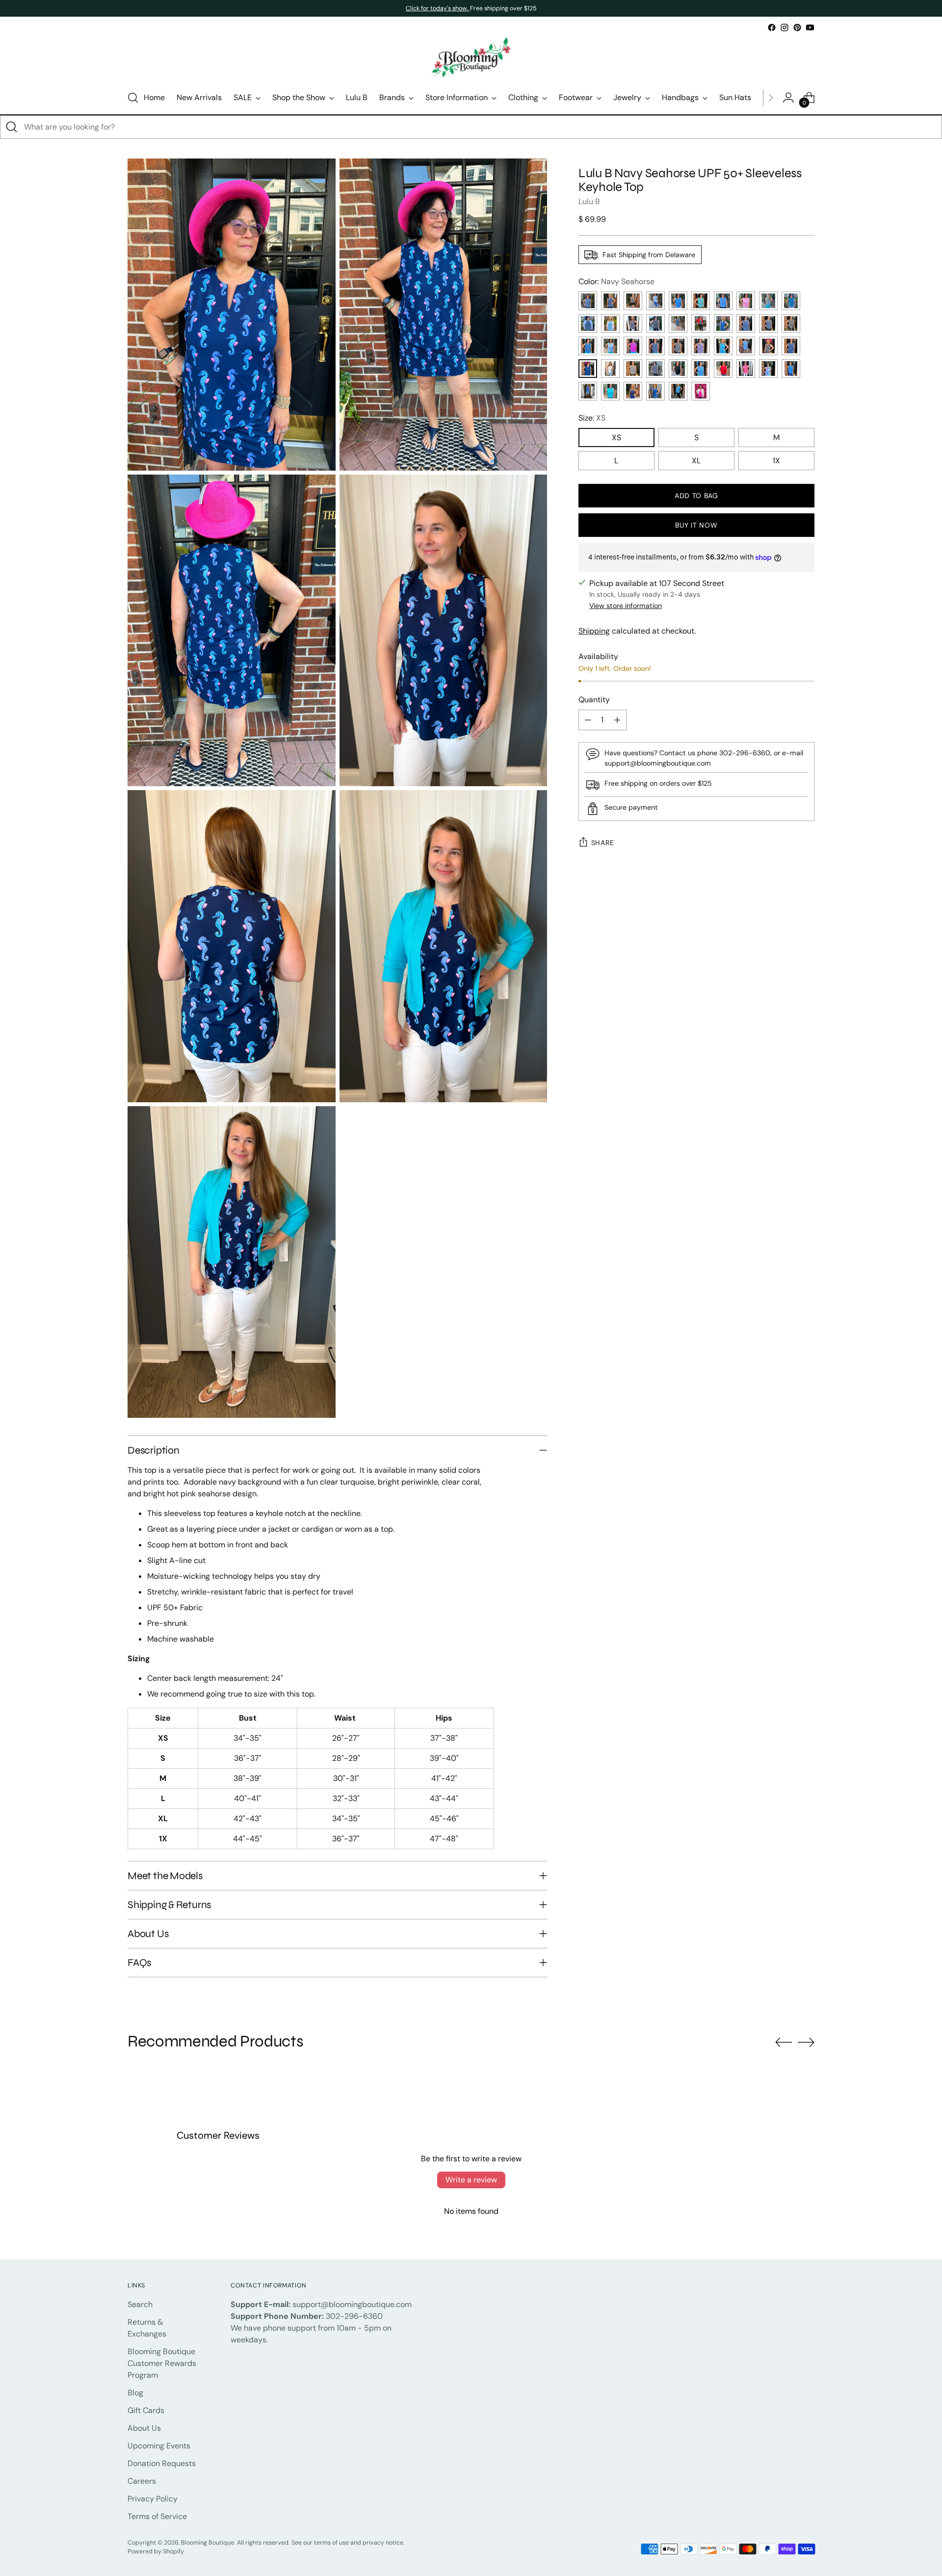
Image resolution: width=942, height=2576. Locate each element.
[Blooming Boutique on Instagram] (785, 27)
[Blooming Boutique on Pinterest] (797, 27)
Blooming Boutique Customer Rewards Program (162, 2363)
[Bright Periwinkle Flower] (746, 346)
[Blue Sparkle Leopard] (588, 301)
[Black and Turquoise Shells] (588, 323)
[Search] (12, 127)
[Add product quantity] (617, 720)
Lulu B (589, 201)
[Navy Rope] (791, 301)
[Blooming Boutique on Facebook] (772, 27)
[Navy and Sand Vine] (768, 323)
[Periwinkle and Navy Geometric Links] (610, 301)
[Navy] (633, 391)
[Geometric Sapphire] (791, 346)
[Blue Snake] (701, 369)
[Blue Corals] (678, 301)
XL (696, 461)
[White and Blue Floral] (655, 301)
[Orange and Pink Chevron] (746, 369)
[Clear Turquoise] (610, 391)
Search (140, 2304)
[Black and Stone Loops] (633, 301)
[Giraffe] (791, 323)
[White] (610, 369)
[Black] (678, 369)
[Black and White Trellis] (678, 346)
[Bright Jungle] (701, 346)
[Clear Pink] (701, 391)
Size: (592, 418)
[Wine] (655, 346)
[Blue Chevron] (791, 369)
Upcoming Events (159, 2446)
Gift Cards (146, 2410)
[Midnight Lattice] (655, 323)
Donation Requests (162, 2463)
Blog (135, 2393)
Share (603, 843)
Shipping (594, 631)
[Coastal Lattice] (678, 323)
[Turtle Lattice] (610, 323)
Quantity (594, 700)
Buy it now (696, 525)
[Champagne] (655, 369)
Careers (142, 2481)
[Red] (723, 369)
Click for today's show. (438, 8)
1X (776, 461)
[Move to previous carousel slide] (784, 2043)
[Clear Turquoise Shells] (701, 301)
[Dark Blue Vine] (588, 346)
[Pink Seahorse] (633, 346)
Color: (616, 281)
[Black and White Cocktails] (701, 323)
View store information (626, 606)
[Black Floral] (768, 346)
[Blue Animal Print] (746, 323)
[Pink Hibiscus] (746, 301)
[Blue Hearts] (678, 391)
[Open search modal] (133, 98)
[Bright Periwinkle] (588, 391)
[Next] (771, 98)
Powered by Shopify (156, 2551)
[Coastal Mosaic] (723, 323)
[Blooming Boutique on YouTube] (810, 27)
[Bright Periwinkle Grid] (723, 301)
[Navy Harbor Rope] (633, 323)
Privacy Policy (153, 2499)
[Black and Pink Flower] (633, 369)
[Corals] (768, 369)
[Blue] (655, 391)
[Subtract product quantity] (588, 720)
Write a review (471, 2180)
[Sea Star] (723, 346)
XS (616, 438)
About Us (144, 2428)
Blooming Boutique (208, 2543)
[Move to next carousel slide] (806, 2042)
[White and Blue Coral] (610, 346)
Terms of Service (157, 2516)
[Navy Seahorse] (588, 369)
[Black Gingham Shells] (768, 301)
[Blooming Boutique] (471, 58)
